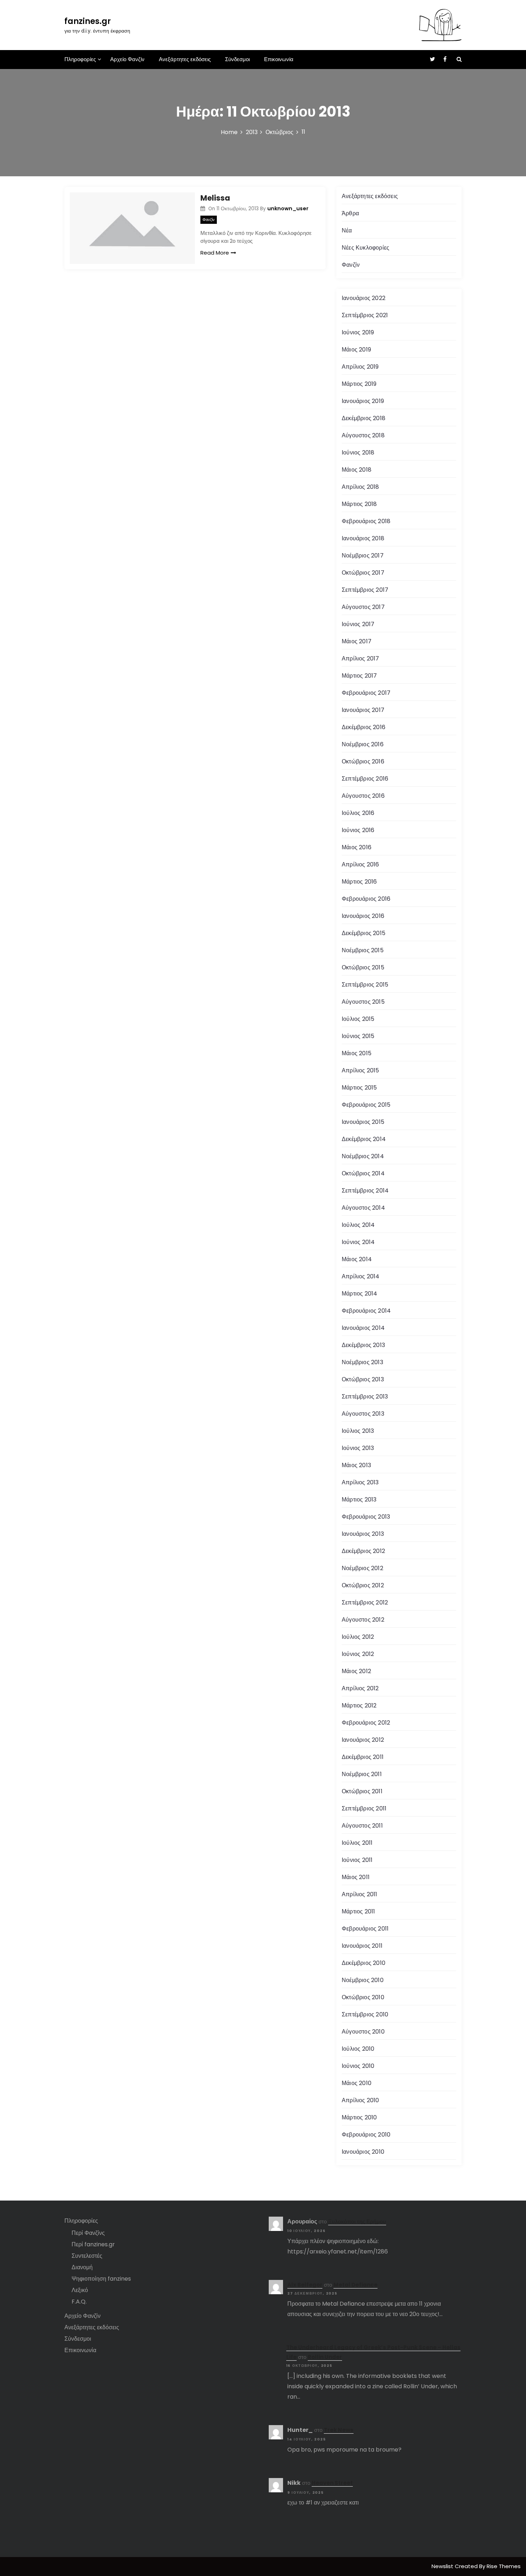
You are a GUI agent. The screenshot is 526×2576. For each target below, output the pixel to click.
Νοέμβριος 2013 (362, 1362)
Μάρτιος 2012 (359, 1705)
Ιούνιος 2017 (358, 624)
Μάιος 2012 (356, 1671)
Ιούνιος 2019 (358, 332)
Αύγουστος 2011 (362, 1826)
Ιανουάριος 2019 (363, 401)
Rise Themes (504, 2566)
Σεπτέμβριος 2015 (365, 985)
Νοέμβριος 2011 (362, 1774)
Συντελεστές (87, 2256)
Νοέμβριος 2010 (363, 1980)
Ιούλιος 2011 (357, 1843)
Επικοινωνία (279, 59)
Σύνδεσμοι (237, 59)
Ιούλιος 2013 (358, 1431)
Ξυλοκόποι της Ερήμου (357, 2221)
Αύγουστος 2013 (363, 1414)
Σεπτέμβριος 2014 (365, 1191)
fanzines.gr (88, 21)
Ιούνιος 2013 (358, 1448)
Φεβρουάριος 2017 (366, 693)
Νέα (347, 230)
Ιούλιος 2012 (358, 1637)
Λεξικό (80, 2290)
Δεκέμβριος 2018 (364, 418)
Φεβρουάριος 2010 (366, 2135)
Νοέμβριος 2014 (363, 1156)
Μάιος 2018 (357, 470)
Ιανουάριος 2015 (363, 1122)
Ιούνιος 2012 (358, 1654)
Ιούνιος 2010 (358, 2066)
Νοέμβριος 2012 (362, 1568)
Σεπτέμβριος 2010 (365, 2014)
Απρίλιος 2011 (360, 1894)
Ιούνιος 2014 (358, 1242)
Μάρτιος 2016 (359, 882)
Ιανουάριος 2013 (363, 1534)
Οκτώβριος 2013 (363, 1379)
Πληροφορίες (80, 59)
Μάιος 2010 (357, 2083)
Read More (215, 253)
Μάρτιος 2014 (359, 1294)
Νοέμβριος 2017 (363, 555)
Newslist (443, 2566)
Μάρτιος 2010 (359, 2117)
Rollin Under (325, 2357)
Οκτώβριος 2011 (362, 1791)
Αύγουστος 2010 (363, 2032)
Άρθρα (350, 213)
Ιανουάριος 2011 (362, 1946)
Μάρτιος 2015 (359, 1088)
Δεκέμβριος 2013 (363, 1345)
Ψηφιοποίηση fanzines (101, 2279)
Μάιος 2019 (356, 350)
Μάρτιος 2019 (359, 384)
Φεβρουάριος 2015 (366, 1105)
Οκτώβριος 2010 (363, 1997)
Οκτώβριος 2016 (363, 761)
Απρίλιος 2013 (360, 1482)
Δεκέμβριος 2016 (364, 727)
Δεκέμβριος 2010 (364, 1963)
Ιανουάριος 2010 (363, 2152)
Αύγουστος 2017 (363, 607)
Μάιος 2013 (356, 1465)
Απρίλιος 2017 (361, 658)
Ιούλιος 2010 (358, 2049)
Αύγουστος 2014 (363, 1208)
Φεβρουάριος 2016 (366, 899)
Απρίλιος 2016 (361, 864)
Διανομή (82, 2267)
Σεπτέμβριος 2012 (365, 1602)
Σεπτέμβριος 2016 (365, 779)
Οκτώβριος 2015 (363, 967)
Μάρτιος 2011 (358, 1911)
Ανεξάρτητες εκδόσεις (185, 59)
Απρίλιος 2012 (360, 1688)
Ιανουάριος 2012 (363, 1740)
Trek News (339, 2430)
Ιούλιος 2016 (358, 813)
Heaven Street (332, 2483)
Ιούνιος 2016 (358, 830)
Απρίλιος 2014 (361, 1276)
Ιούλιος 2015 (358, 1019)
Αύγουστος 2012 (363, 1620)
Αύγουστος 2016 (363, 796)
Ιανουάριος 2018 (363, 538)
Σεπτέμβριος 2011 (364, 1808)
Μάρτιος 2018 (359, 504)
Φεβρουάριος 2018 (366, 521)
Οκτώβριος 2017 (363, 573)
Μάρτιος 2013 (359, 1500)
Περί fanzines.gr (93, 2244)
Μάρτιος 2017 (359, 676)
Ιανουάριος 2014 (363, 1328)
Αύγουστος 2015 (363, 1002)
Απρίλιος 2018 (361, 487)
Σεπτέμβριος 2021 (365, 315)
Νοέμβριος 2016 (363, 744)
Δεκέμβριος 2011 (363, 1757)
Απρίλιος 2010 (361, 2100)
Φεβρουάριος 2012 (366, 1723)
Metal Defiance (355, 2285)
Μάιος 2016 (357, 847)
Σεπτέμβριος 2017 (365, 590)
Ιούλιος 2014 (358, 1225)
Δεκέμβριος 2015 (364, 933)
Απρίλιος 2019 (360, 367)
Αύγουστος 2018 (363, 435)
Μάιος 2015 (357, 1053)
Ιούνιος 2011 (357, 1860)
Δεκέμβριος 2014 (364, 1139)
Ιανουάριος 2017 (363, 710)
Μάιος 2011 (356, 1877)
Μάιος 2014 (357, 1259)
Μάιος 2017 (357, 641)
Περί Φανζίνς (88, 2233)
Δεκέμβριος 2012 (363, 1551)
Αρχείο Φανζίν (127, 59)
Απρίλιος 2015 (361, 1070)
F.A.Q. (79, 2302)
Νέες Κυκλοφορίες (366, 248)
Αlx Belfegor (305, 2285)
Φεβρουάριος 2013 (366, 1517)
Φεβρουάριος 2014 (366, 1311)
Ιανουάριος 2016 (363, 916)
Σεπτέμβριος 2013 (365, 1397)
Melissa (215, 198)
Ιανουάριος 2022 (364, 298)
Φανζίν (209, 220)
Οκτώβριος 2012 (363, 1585)
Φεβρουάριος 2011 (365, 1929)
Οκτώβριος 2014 (363, 1173)
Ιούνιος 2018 (358, 453)
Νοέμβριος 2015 (363, 950)
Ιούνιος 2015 (358, 1036)
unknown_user (288, 208)
